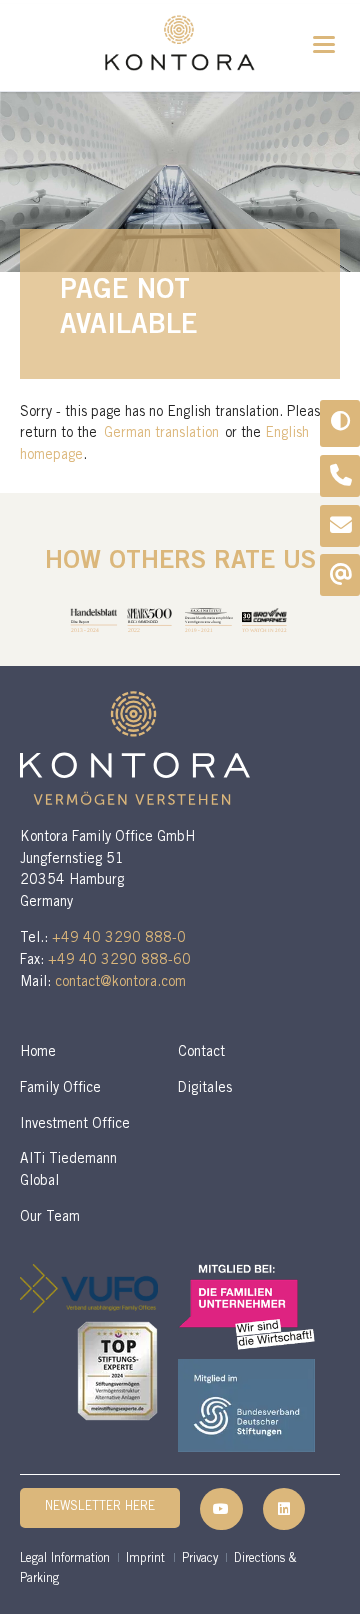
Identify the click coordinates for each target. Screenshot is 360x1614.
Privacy (200, 1559)
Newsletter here (100, 1507)
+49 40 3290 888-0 (119, 939)
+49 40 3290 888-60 (119, 961)
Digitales (205, 1089)
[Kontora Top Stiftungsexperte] (117, 1371)
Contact (201, 1053)
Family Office (60, 1089)
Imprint (145, 1559)
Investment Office (75, 1125)
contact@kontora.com (120, 983)
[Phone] (341, 476)
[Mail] (341, 575)
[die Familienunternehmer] (247, 1307)
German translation (161, 434)
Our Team (50, 1218)
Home (38, 1053)
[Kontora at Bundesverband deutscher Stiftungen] (247, 1405)
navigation (324, 44)
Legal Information (65, 1559)
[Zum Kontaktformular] (341, 526)
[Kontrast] (340, 423)
